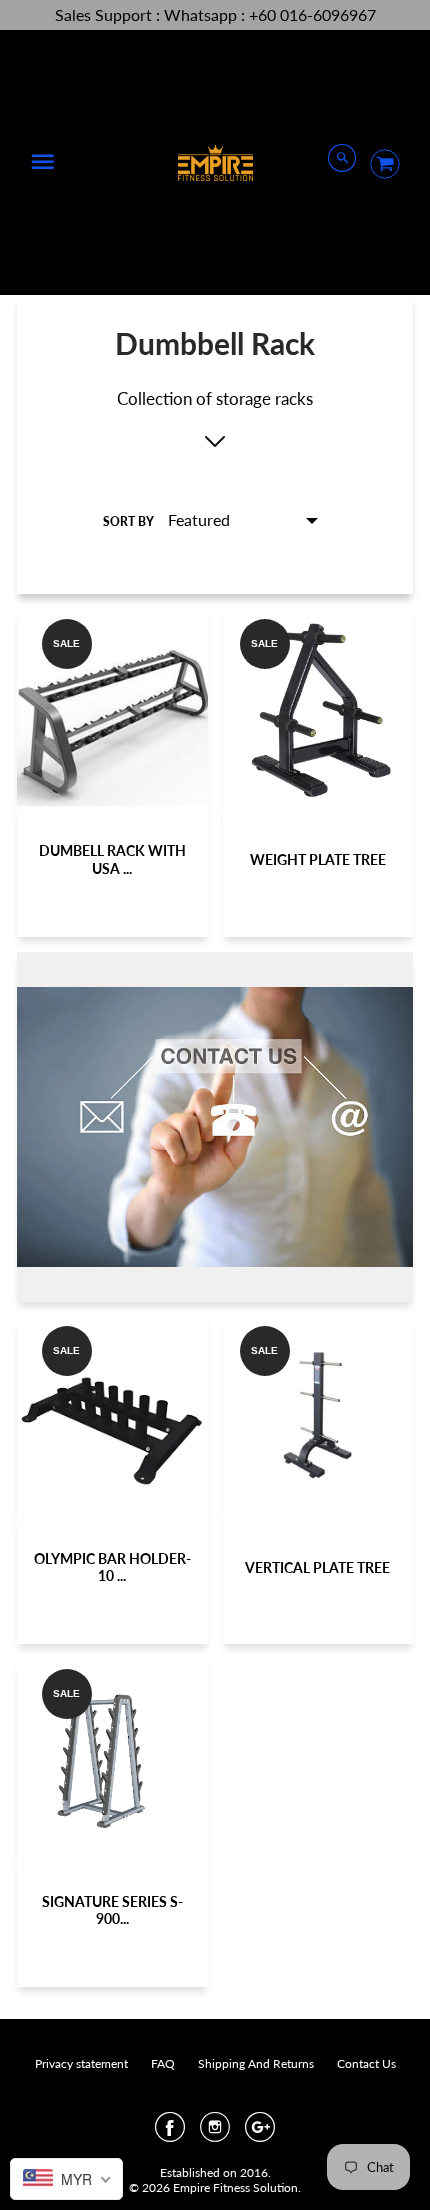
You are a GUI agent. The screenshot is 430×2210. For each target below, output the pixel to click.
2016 (254, 2172)
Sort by (128, 521)
